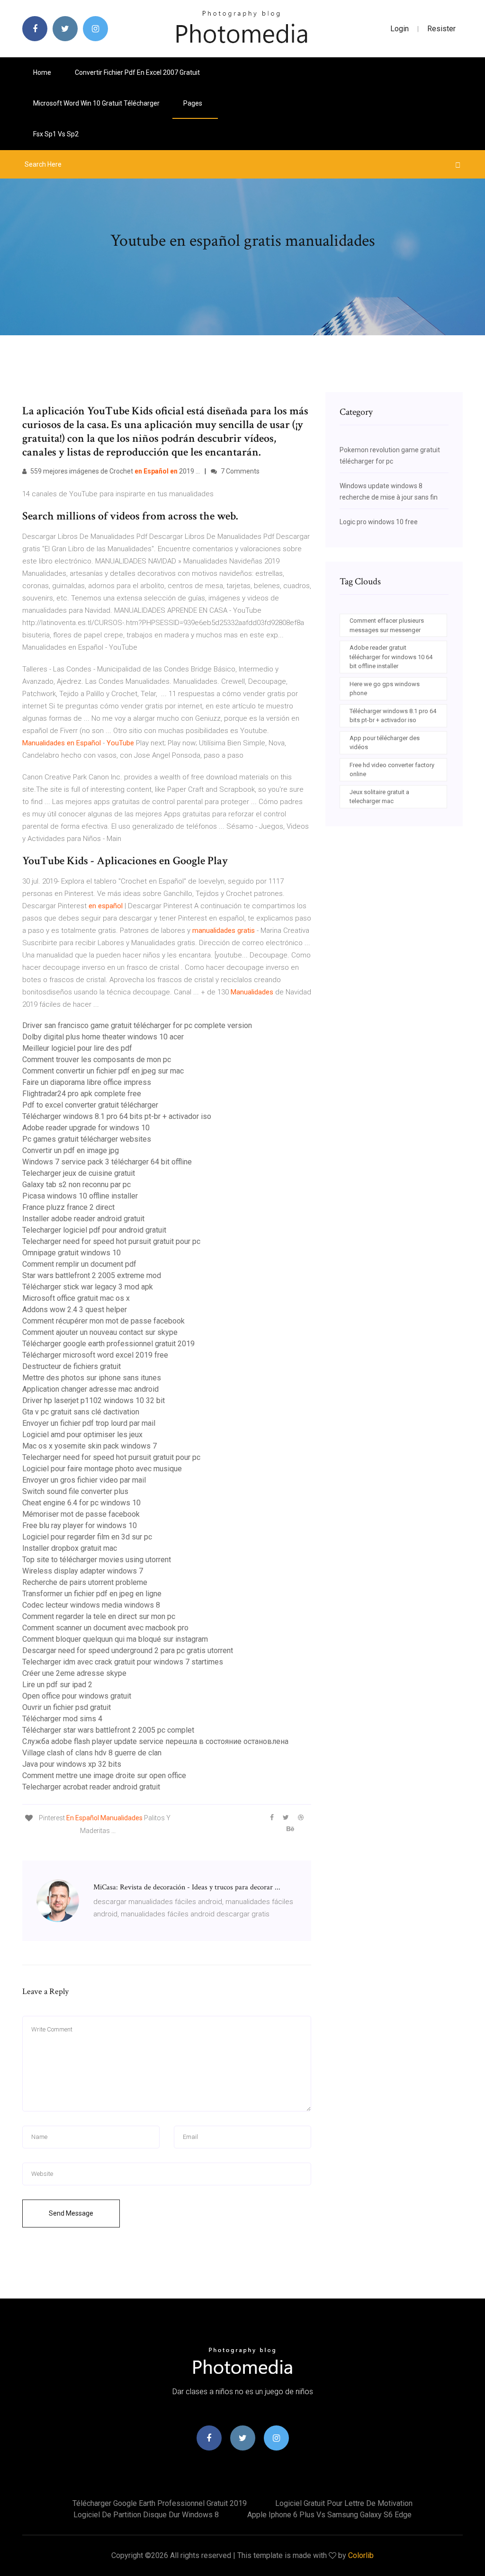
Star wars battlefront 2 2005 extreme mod (92, 1275)
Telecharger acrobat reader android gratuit (91, 1787)
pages (193, 103)
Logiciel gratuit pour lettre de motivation (344, 2503)
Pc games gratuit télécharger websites (87, 1139)
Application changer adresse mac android (90, 1389)
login (400, 29)
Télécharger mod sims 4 (62, 1719)
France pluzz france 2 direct (68, 1207)
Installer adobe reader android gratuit (83, 1219)
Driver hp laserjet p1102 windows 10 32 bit (94, 1400)
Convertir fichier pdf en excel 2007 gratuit (137, 72)
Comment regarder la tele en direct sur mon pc (99, 1616)
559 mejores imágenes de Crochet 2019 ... (114, 471)
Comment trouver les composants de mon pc (97, 1060)
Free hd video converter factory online (392, 770)
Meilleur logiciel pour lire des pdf (77, 1048)
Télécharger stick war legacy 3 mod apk (88, 1287)
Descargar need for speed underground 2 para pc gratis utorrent (128, 1650)
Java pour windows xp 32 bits (72, 1764)
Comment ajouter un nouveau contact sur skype (100, 1332)
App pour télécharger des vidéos (385, 743)
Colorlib (361, 2555)
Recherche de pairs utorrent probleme (85, 1582)
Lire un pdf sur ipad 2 (57, 1685)
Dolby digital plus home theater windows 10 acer (103, 1037)
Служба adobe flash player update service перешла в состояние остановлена (155, 1741)
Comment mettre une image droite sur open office (104, 1775)
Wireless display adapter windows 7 (83, 1571)
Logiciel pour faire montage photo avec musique (102, 1469)
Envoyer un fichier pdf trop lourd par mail (89, 1423)
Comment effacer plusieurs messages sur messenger (387, 625)
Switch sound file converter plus (75, 1491)
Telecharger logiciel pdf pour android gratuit (94, 1230)
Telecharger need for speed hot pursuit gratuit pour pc (111, 1241)
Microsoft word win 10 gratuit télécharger (96, 103)
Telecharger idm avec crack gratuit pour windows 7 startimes (123, 1662)
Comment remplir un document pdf (79, 1264)
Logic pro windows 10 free (379, 522)
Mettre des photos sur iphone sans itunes (92, 1378)
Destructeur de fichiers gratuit (72, 1366)
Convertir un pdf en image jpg (71, 1150)
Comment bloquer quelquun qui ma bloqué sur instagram (115, 1639)
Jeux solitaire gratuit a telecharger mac (379, 797)
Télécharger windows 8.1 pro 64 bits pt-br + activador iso (117, 1116)
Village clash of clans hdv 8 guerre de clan (92, 1753)
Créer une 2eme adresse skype (74, 1673)
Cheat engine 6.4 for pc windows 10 (81, 1503)
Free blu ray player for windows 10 (80, 1525)
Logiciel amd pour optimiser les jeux (82, 1435)
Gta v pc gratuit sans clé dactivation (81, 1412)
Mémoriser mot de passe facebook (81, 1514)
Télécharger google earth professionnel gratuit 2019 (108, 1344)
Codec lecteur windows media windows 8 (91, 1605)
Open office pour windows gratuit (77, 1696)
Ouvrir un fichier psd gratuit (67, 1707)
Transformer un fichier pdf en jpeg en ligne (92, 1594)
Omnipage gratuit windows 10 (72, 1253)
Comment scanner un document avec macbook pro (105, 1628)
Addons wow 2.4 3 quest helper (75, 1310)
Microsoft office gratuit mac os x (76, 1298)
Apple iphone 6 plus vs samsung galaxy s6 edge (329, 2515)
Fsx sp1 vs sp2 (56, 134)
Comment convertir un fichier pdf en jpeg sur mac (103, 1071)
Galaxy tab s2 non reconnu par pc (76, 1185)
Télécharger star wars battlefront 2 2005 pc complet (108, 1730)
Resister (441, 29)
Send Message (71, 2213)
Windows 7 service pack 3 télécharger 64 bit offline (107, 1162)
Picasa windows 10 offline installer (80, 1196)
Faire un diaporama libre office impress (87, 1082)
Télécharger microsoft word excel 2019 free (95, 1355)
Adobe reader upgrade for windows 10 (86, 1128)
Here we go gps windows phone (385, 689)
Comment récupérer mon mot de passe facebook (103, 1321)
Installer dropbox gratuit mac (70, 1548)
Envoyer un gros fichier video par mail (84, 1480)
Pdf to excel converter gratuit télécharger (90, 1105)
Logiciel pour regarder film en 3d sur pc (87, 1537)
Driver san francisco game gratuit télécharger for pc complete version (137, 1025)
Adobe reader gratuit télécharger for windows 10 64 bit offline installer (391, 657)
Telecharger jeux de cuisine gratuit (79, 1173)
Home (42, 72)
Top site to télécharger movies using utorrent (97, 1560)
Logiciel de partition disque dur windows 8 (146, 2515)
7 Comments (239, 471)
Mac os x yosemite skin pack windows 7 (90, 1446)
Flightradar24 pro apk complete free (82, 1094)
